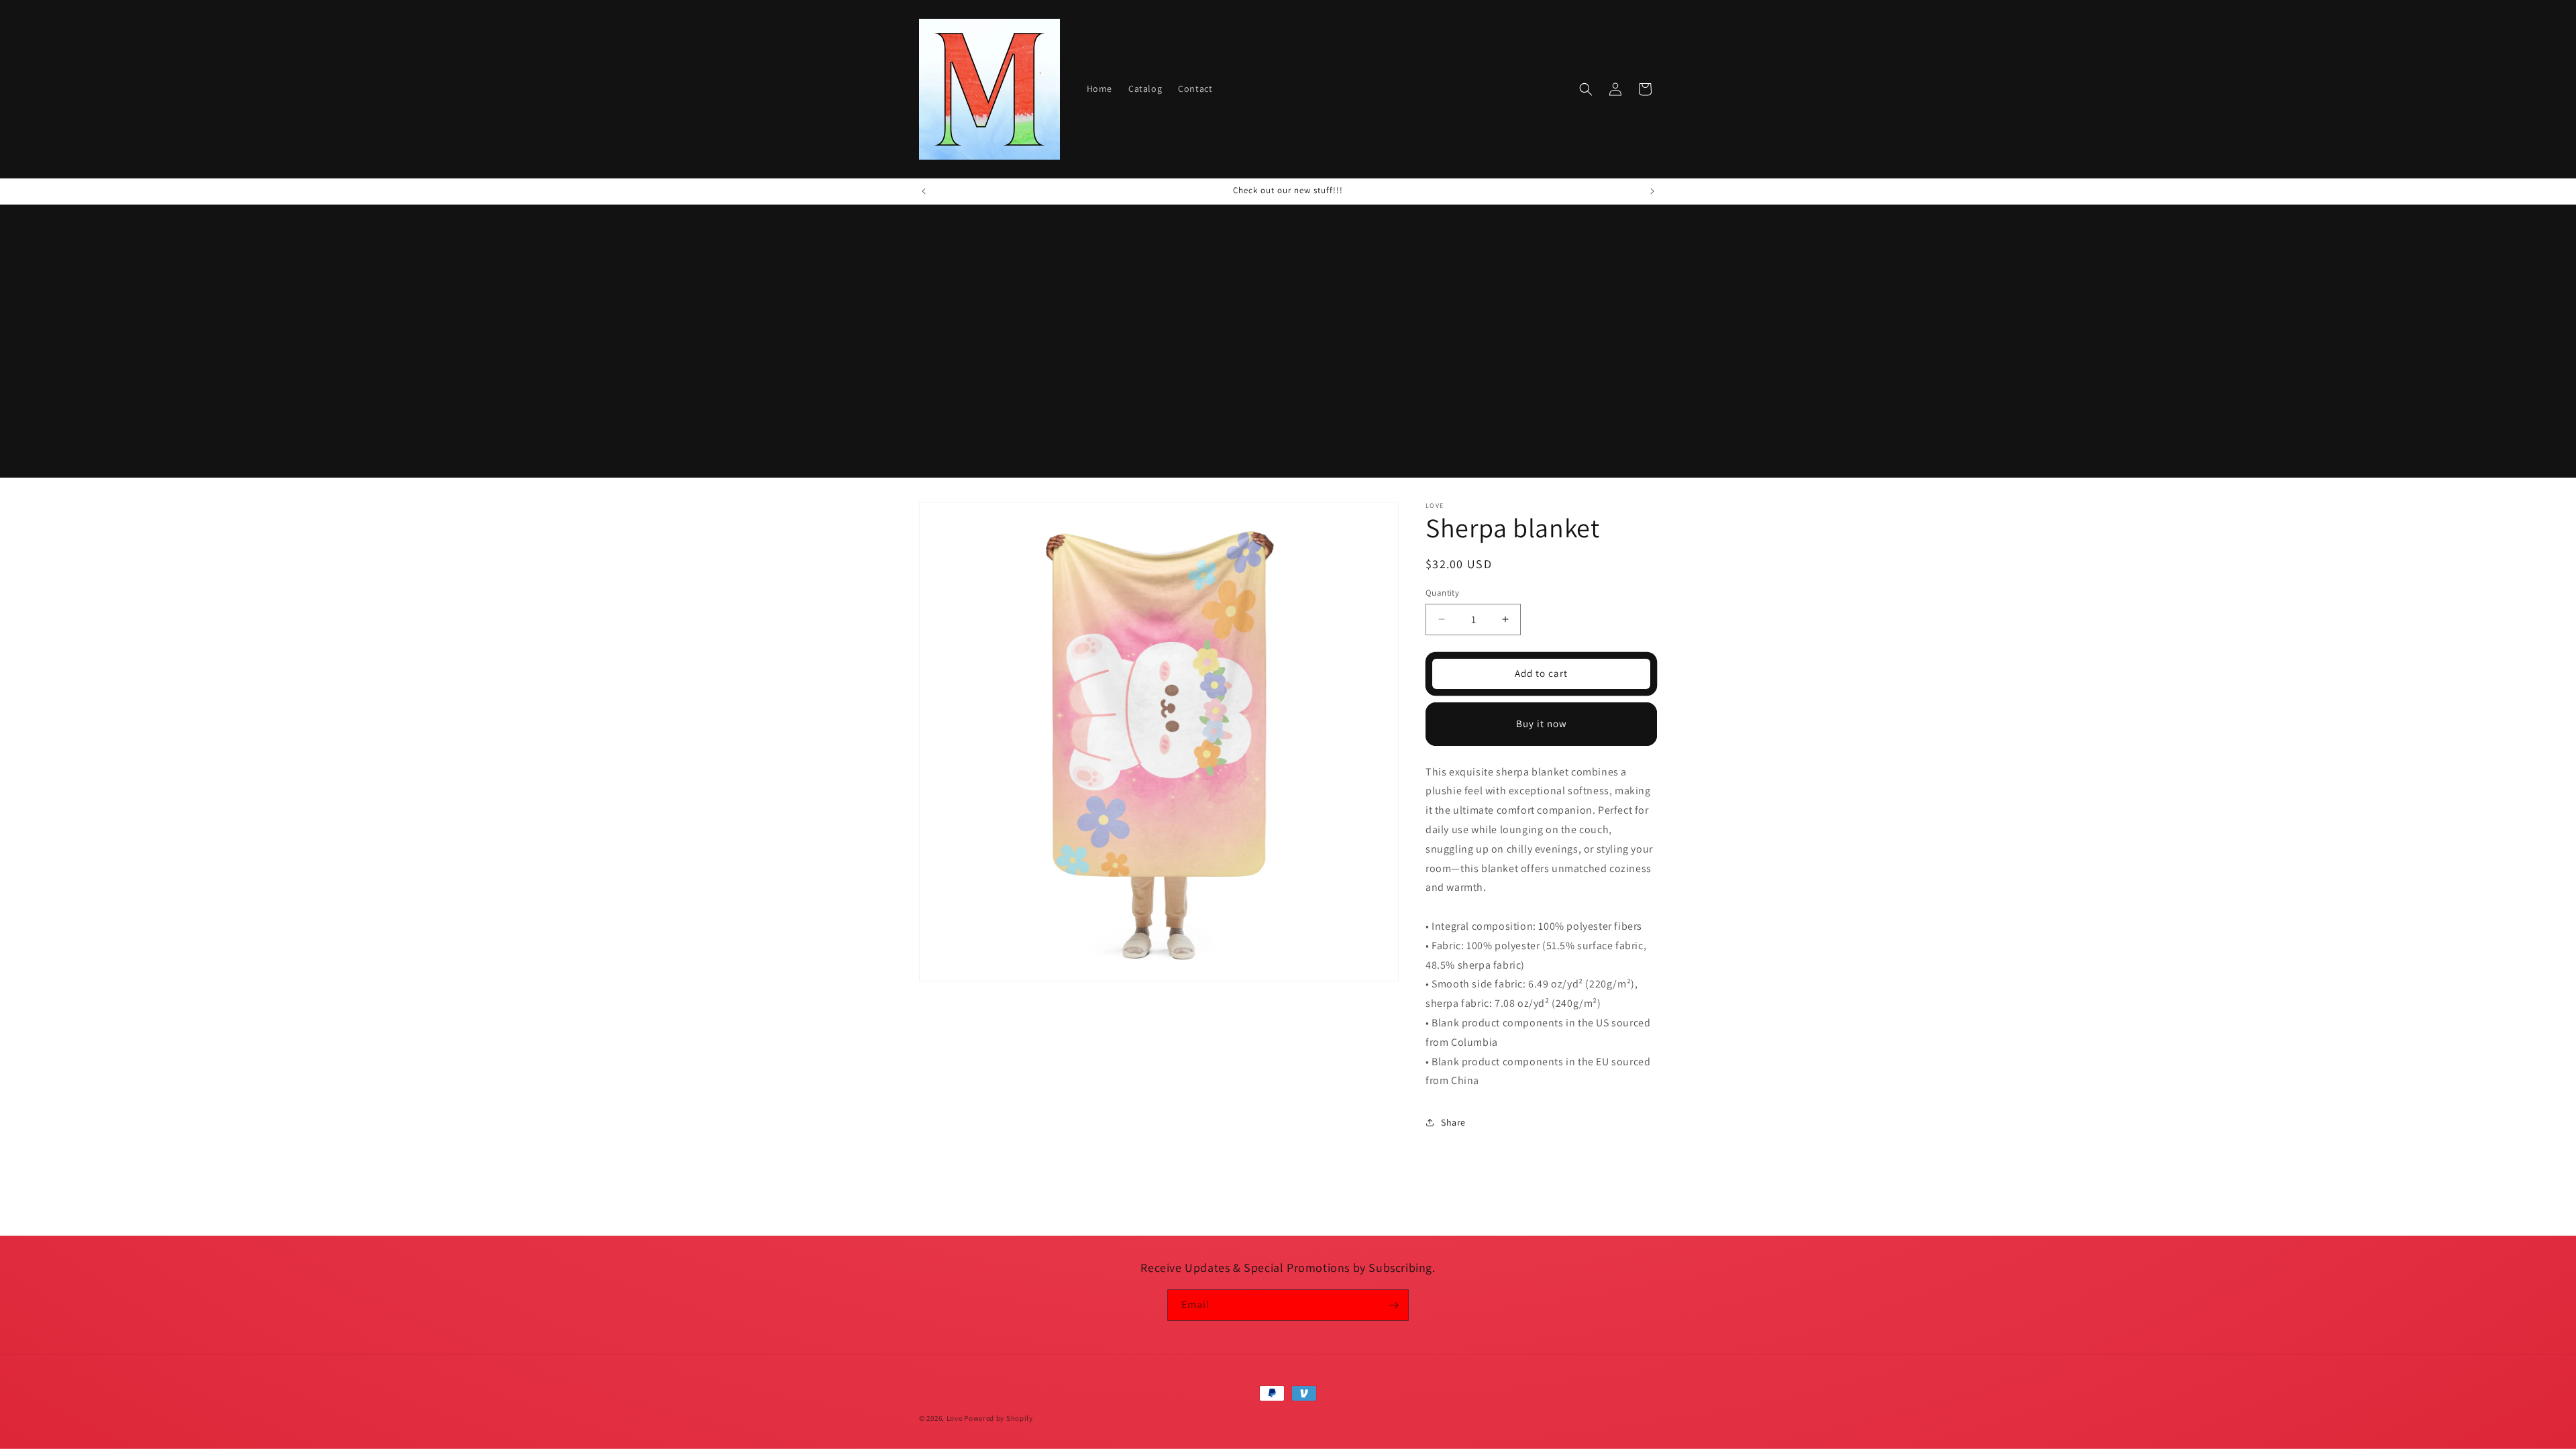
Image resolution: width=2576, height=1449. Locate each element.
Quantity (1442, 593)
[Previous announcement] (924, 191)
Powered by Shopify (999, 1418)
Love (955, 1418)
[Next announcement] (1652, 191)
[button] (1586, 89)
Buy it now (1542, 723)
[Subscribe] (1393, 1305)
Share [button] (1453, 1122)
